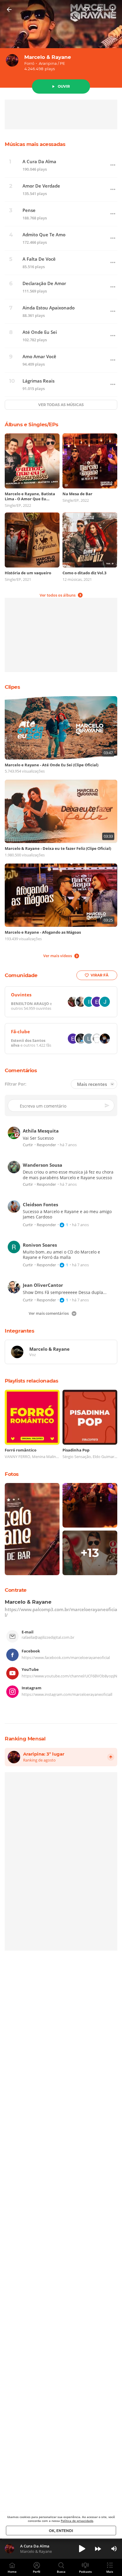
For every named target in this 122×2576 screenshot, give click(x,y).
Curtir (28, 1145)
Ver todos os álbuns (58, 595)
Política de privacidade (77, 2521)
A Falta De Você (39, 259)
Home (12, 2572)
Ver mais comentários (49, 1313)
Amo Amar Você (39, 357)
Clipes (12, 687)
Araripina (48, 63)
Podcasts (85, 2572)
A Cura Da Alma (39, 162)
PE (62, 63)
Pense (29, 210)
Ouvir (64, 86)
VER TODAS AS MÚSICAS (61, 405)
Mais (110, 2572)
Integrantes (20, 1331)
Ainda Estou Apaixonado (49, 308)
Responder (46, 1145)
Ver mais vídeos (58, 956)
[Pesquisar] (99, 10)
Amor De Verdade (41, 186)
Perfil (37, 2572)
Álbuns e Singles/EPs (31, 424)
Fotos (12, 1474)
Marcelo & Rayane (48, 57)
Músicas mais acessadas (35, 144)
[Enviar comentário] (107, 1105)
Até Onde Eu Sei (40, 332)
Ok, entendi (61, 2531)
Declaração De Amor (44, 283)
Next (98, 2549)
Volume (114, 2549)
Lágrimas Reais (38, 381)
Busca (61, 2572)
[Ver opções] (113, 10)
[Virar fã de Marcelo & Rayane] (86, 10)
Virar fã (99, 975)
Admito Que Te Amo (44, 235)
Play (82, 2549)
